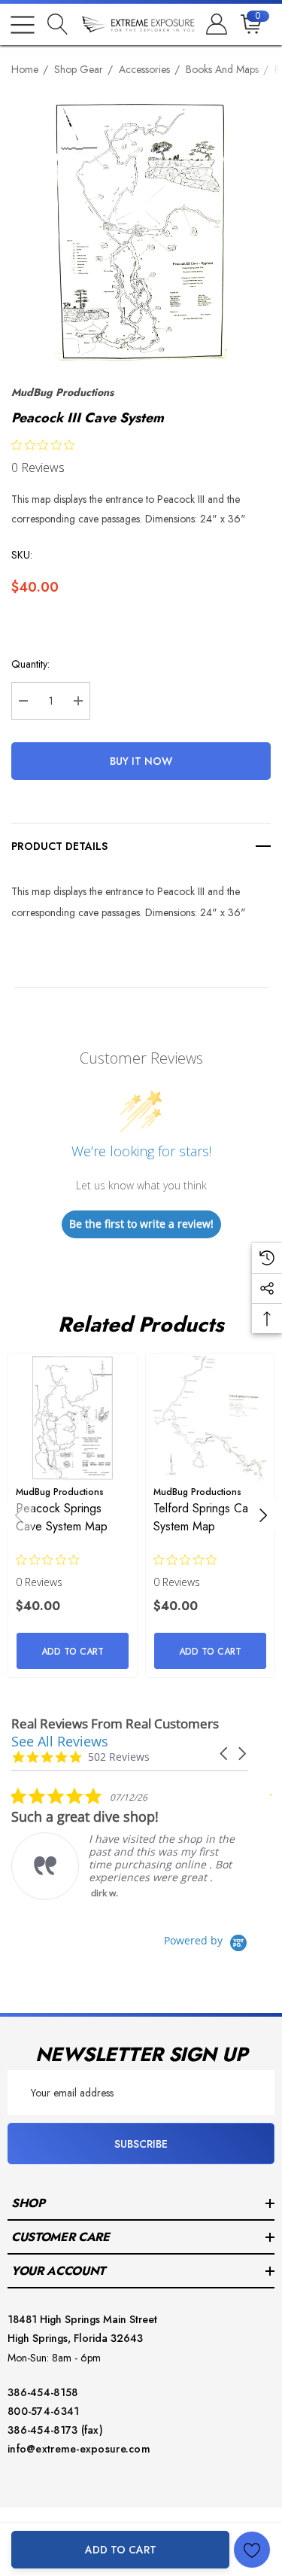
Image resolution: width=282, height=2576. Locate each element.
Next (263, 1515)
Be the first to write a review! (141, 1224)
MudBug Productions (62, 392)
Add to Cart (121, 2550)
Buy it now (141, 761)
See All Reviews (60, 1741)
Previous (19, 1515)
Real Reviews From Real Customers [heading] (115, 1723)
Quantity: (30, 664)
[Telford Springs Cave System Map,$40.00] (210, 1418)
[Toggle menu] (23, 25)
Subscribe (141, 2144)
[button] (225, 1754)
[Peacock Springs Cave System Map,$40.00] (73, 1418)
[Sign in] (215, 25)
